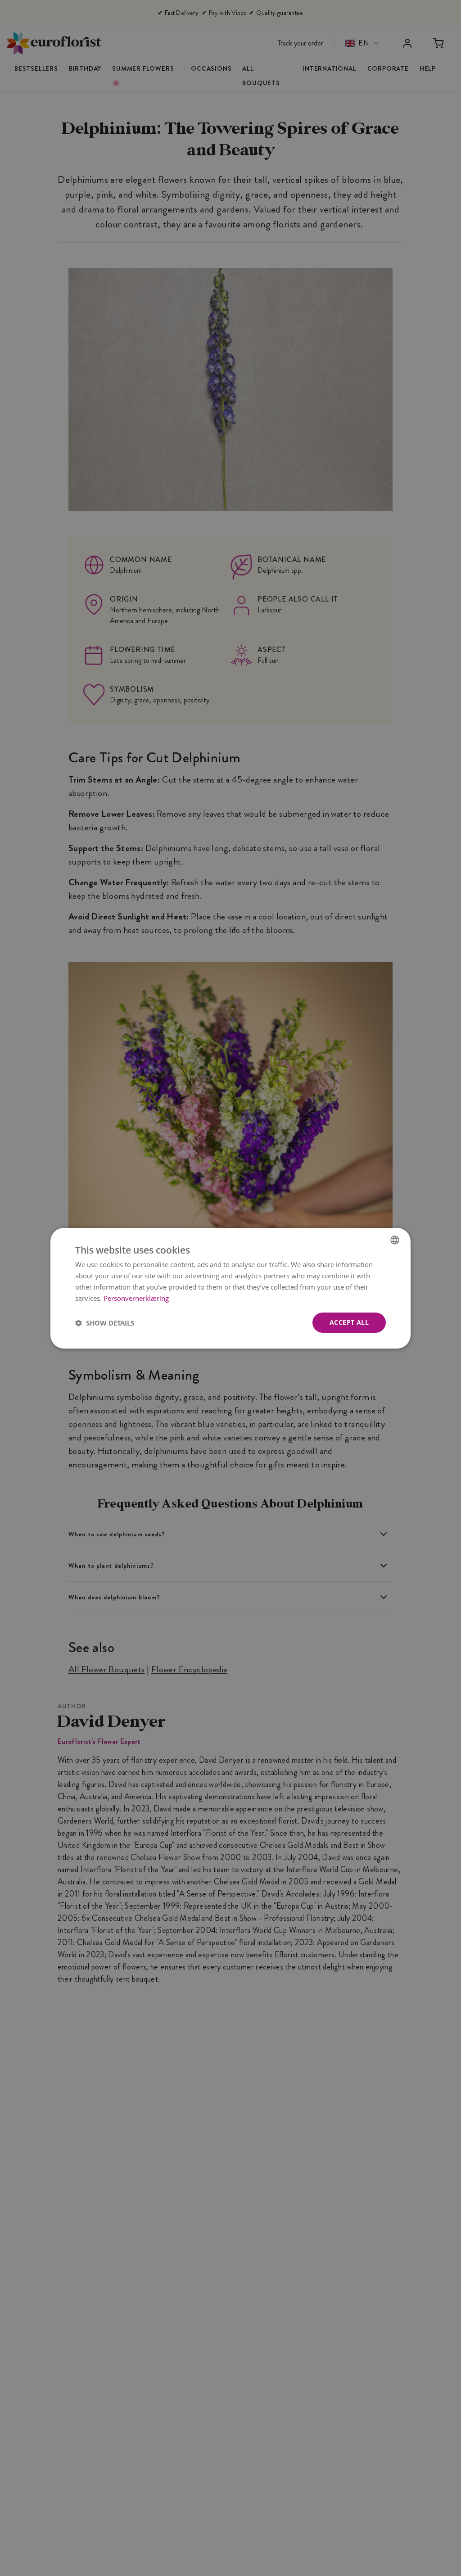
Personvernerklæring (136, 1298)
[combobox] (395, 1240)
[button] (105, 1322)
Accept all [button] (349, 1322)
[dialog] (230, 1288)
